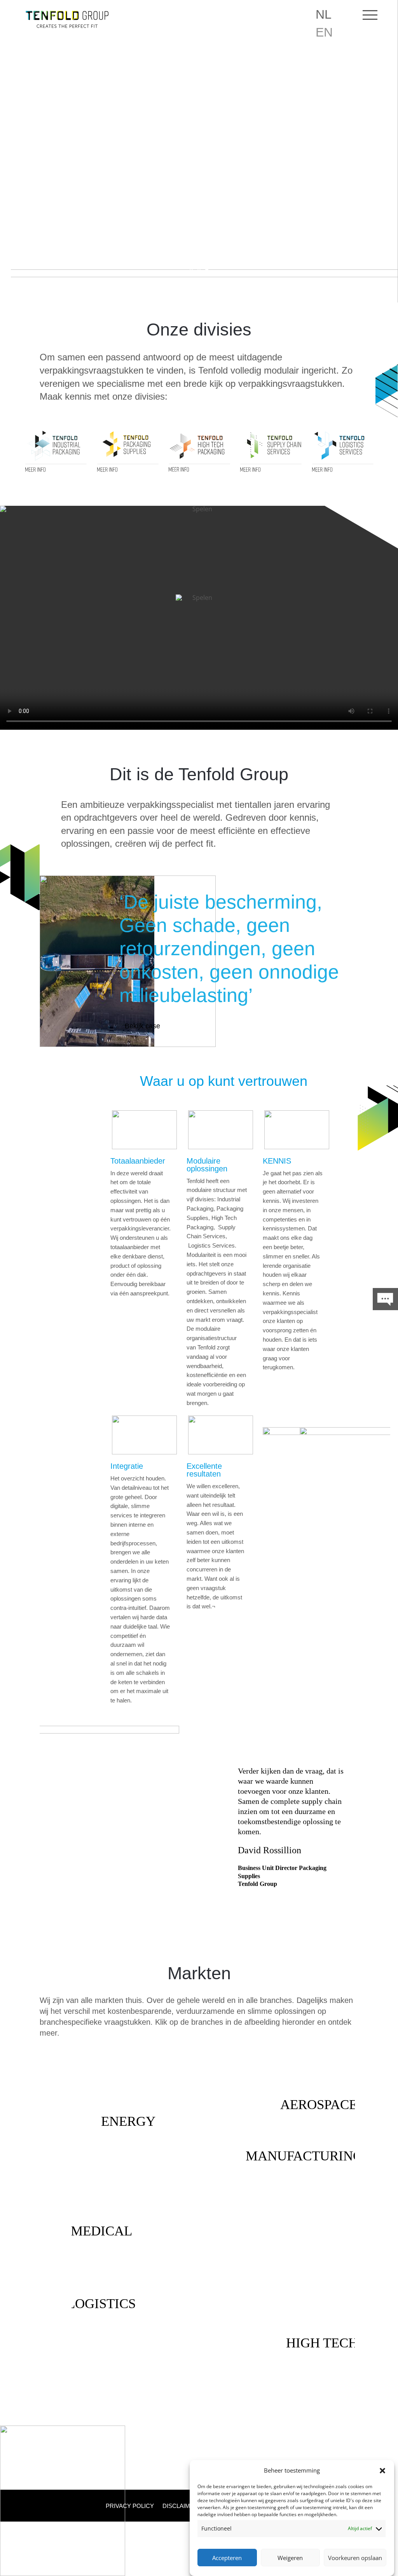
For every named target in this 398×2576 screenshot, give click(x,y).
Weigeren (290, 2558)
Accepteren (227, 2558)
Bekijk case (142, 1026)
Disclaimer (180, 2506)
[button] (382, 2471)
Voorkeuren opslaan (355, 2558)
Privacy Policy (130, 2506)
